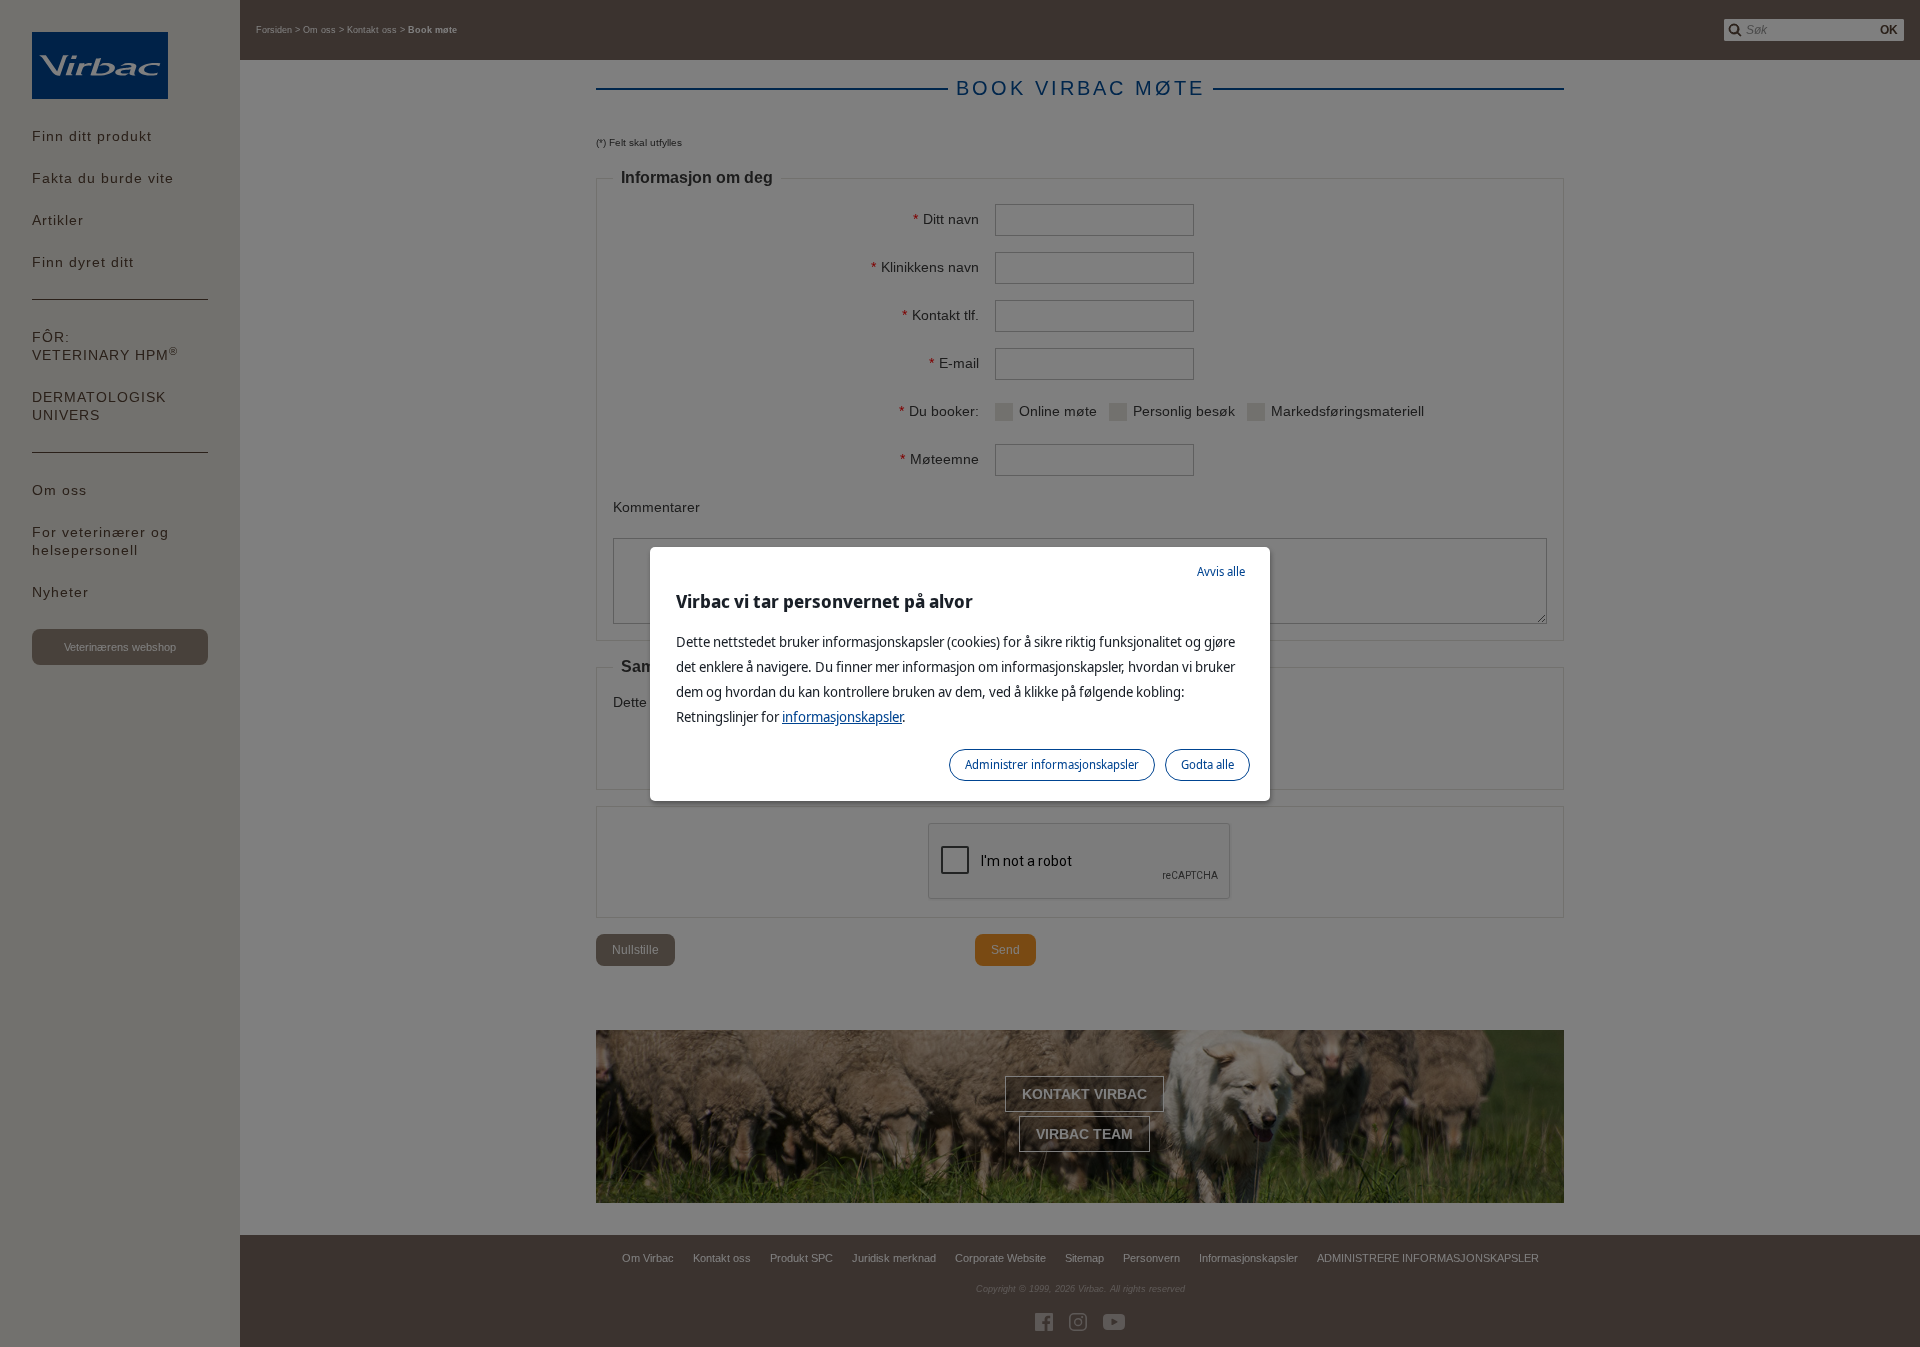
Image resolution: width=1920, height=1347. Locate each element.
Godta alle (1207, 764)
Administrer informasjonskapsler (1052, 764)
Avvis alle (1221, 571)
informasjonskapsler (842, 716)
